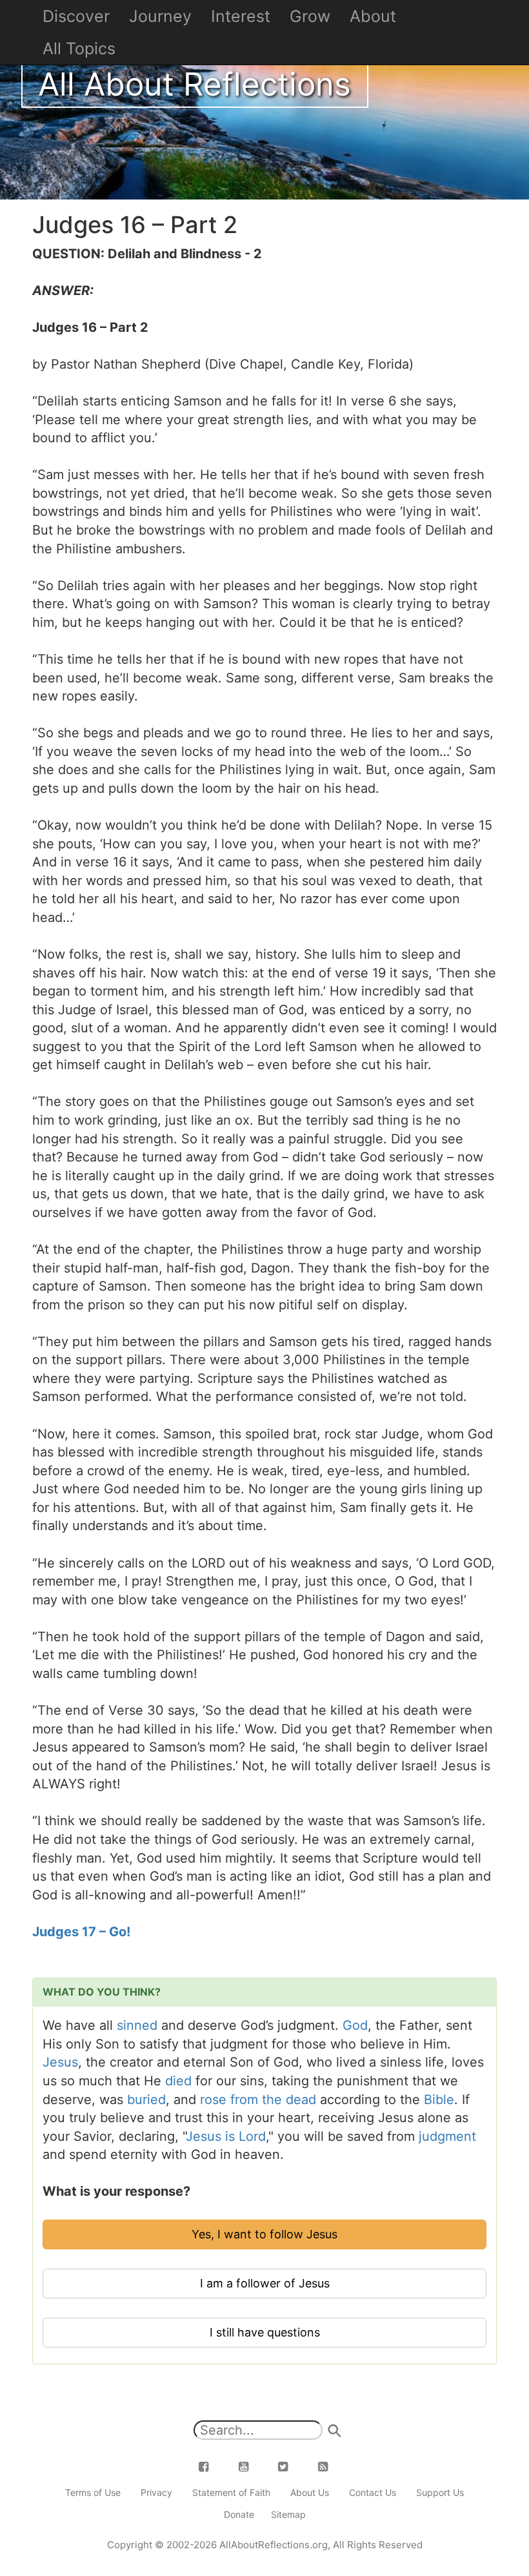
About (373, 16)
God (355, 2025)
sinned (137, 2025)
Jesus (60, 2062)
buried (146, 2100)
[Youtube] (251, 2467)
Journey (160, 16)
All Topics (79, 48)
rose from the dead (258, 2100)
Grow (310, 16)
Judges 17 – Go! (81, 1932)
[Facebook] (212, 2467)
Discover (76, 16)
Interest (241, 16)
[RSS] (330, 2467)
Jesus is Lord (226, 2136)
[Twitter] (291, 2467)
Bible (439, 2100)
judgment (447, 2136)
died (178, 2081)
